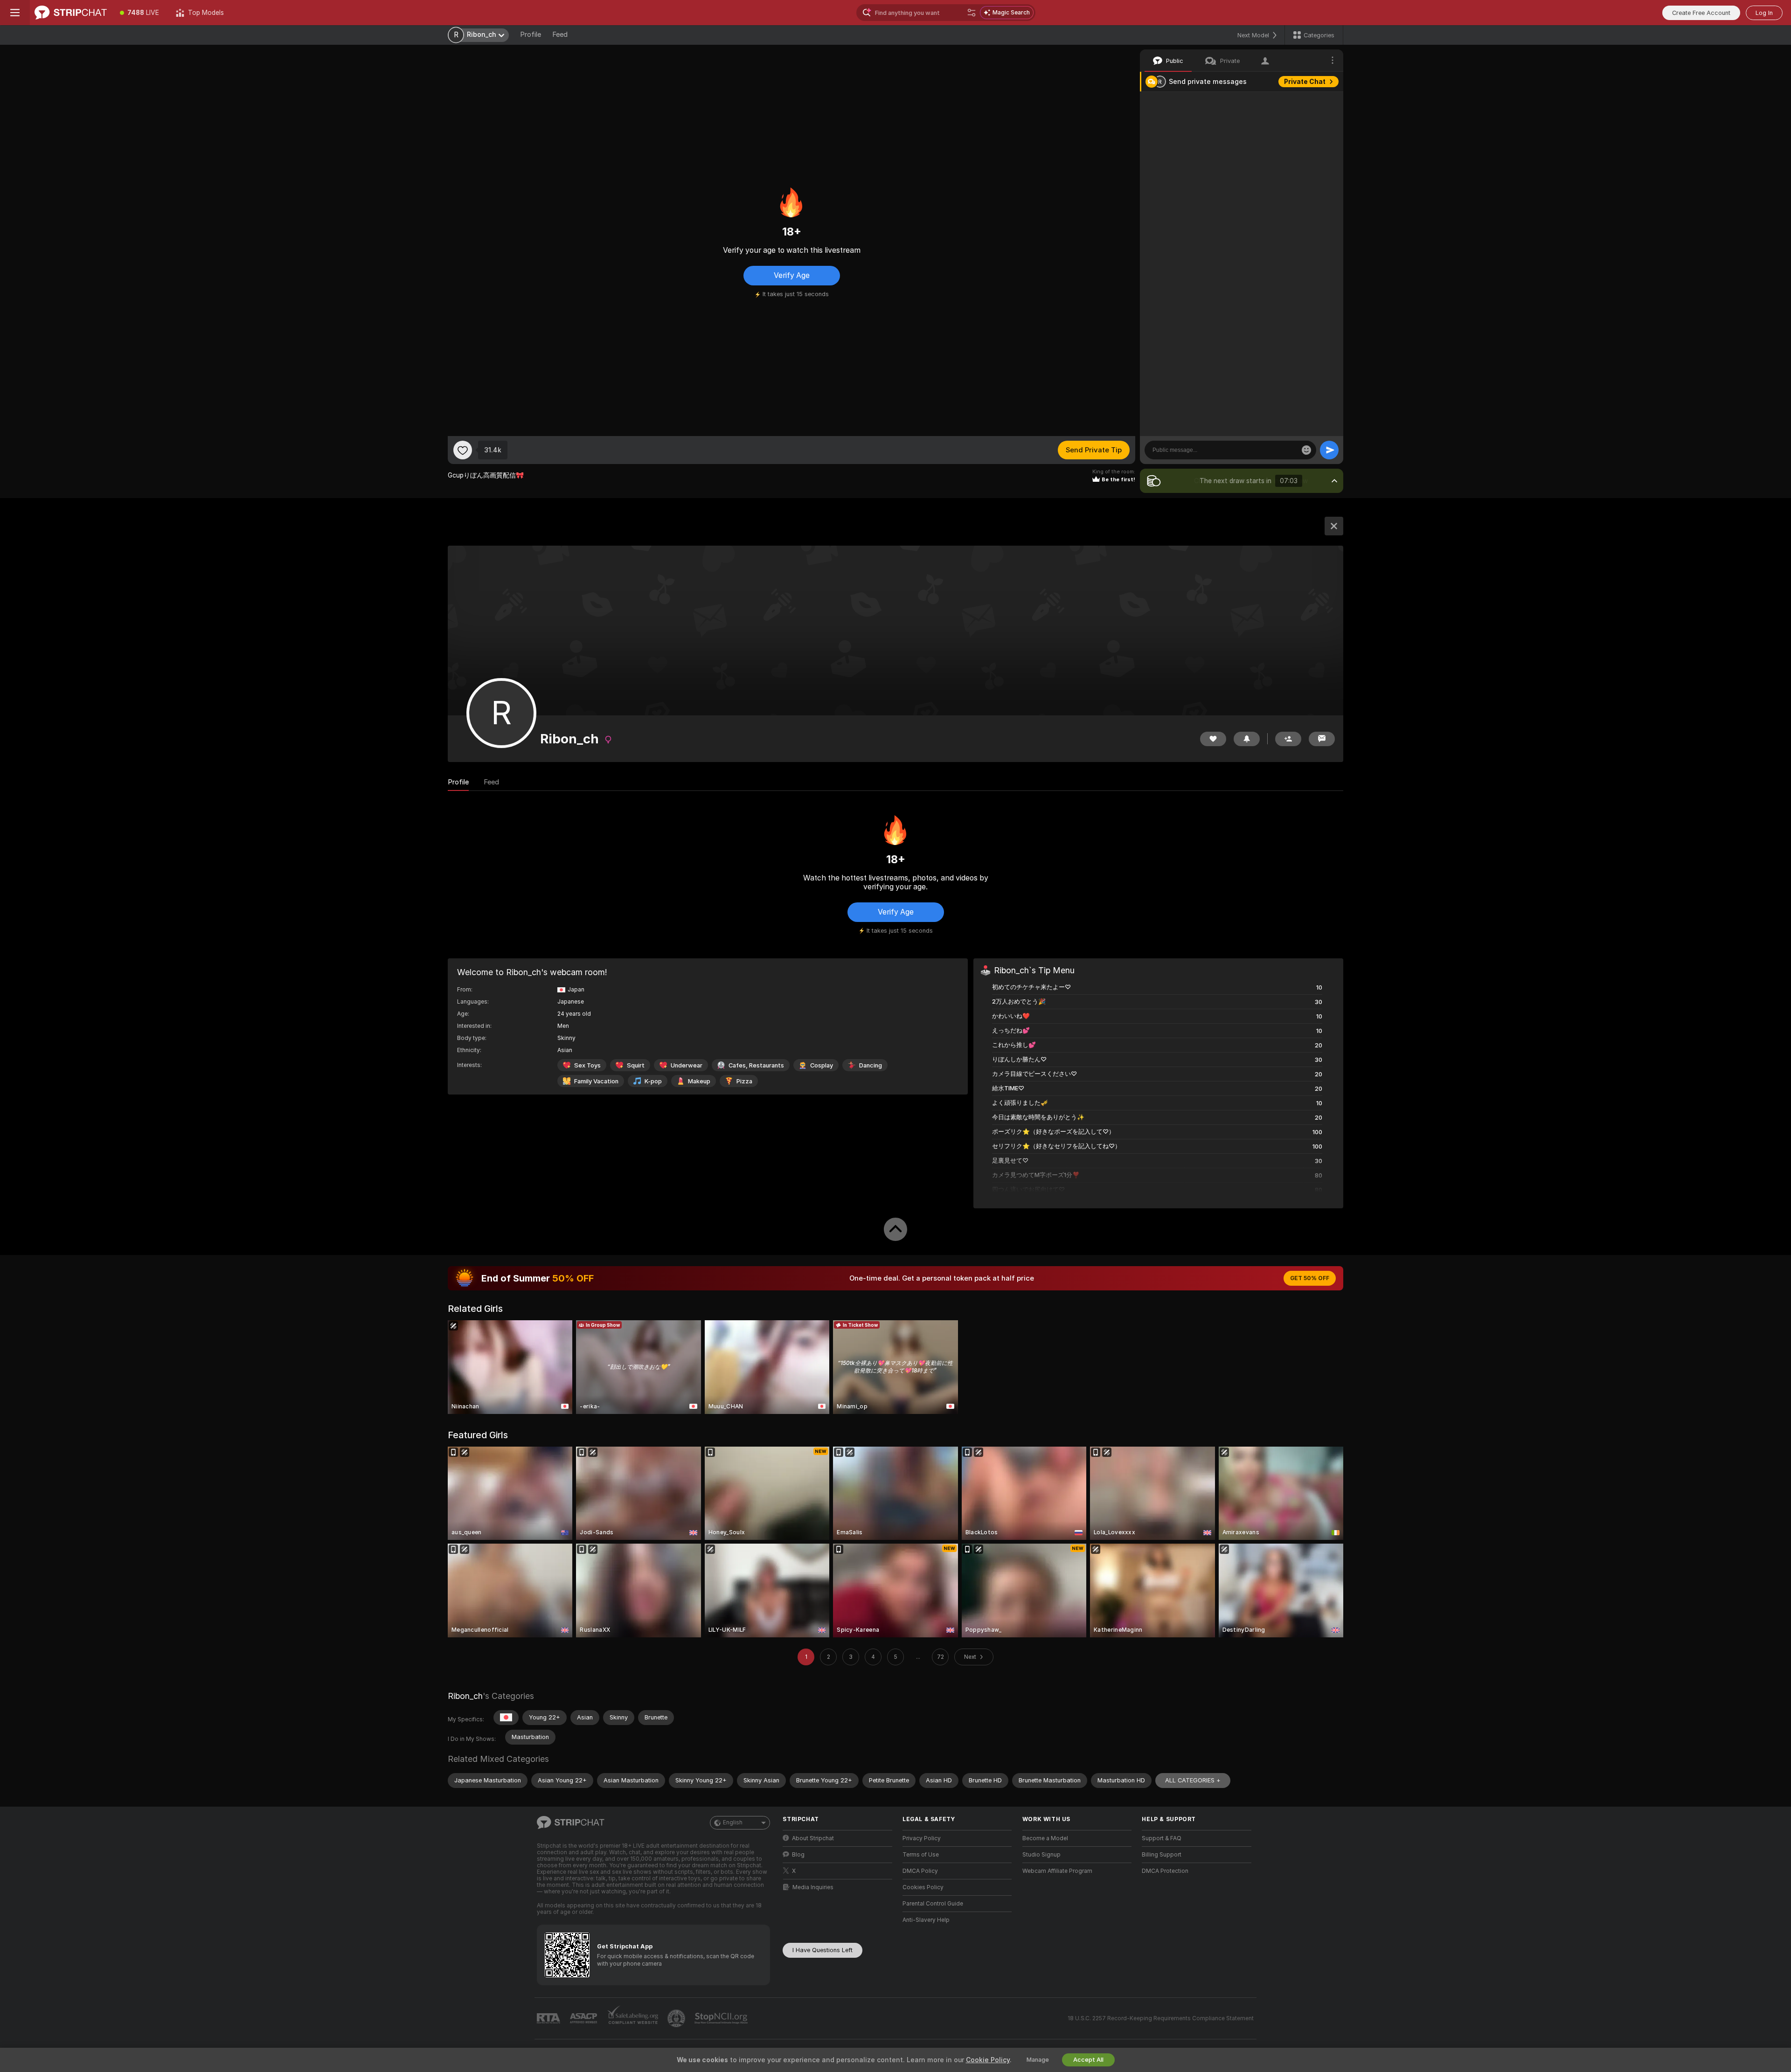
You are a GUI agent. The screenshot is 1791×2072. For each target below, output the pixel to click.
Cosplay (822, 1065)
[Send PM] (1322, 739)
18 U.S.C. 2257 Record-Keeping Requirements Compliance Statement (1161, 2018)
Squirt (636, 1065)
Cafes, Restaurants (756, 1065)
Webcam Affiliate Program (1057, 1871)
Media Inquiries (813, 1887)
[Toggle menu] (15, 13)
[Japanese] (506, 1718)
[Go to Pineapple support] (677, 2018)
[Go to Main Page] (71, 13)
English (733, 1823)
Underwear (687, 1065)
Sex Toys (587, 1065)
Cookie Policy (988, 2060)
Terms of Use (921, 1855)
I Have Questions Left (823, 1950)
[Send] (1329, 450)
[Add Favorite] (463, 450)
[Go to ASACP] (584, 2018)
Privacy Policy (922, 1838)
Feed (560, 35)
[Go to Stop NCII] (722, 2018)
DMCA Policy (920, 1871)
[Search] (972, 13)
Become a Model (1045, 1838)
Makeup (699, 1081)
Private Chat (1305, 82)
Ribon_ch (465, 1696)
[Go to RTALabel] (549, 2019)
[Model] (1334, 526)
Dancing (871, 1065)
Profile (531, 35)
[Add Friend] (1288, 739)
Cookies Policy (923, 1887)
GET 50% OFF (1310, 1278)
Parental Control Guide (933, 1904)
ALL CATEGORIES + (1193, 1780)
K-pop (653, 1081)
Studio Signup (1041, 1855)
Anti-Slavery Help (926, 1920)
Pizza (744, 1081)
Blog (798, 1855)
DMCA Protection (1165, 1871)
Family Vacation (596, 1081)
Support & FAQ (1162, 1838)
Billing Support (1162, 1855)
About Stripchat (813, 1838)
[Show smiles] (1306, 450)
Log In (1764, 13)
